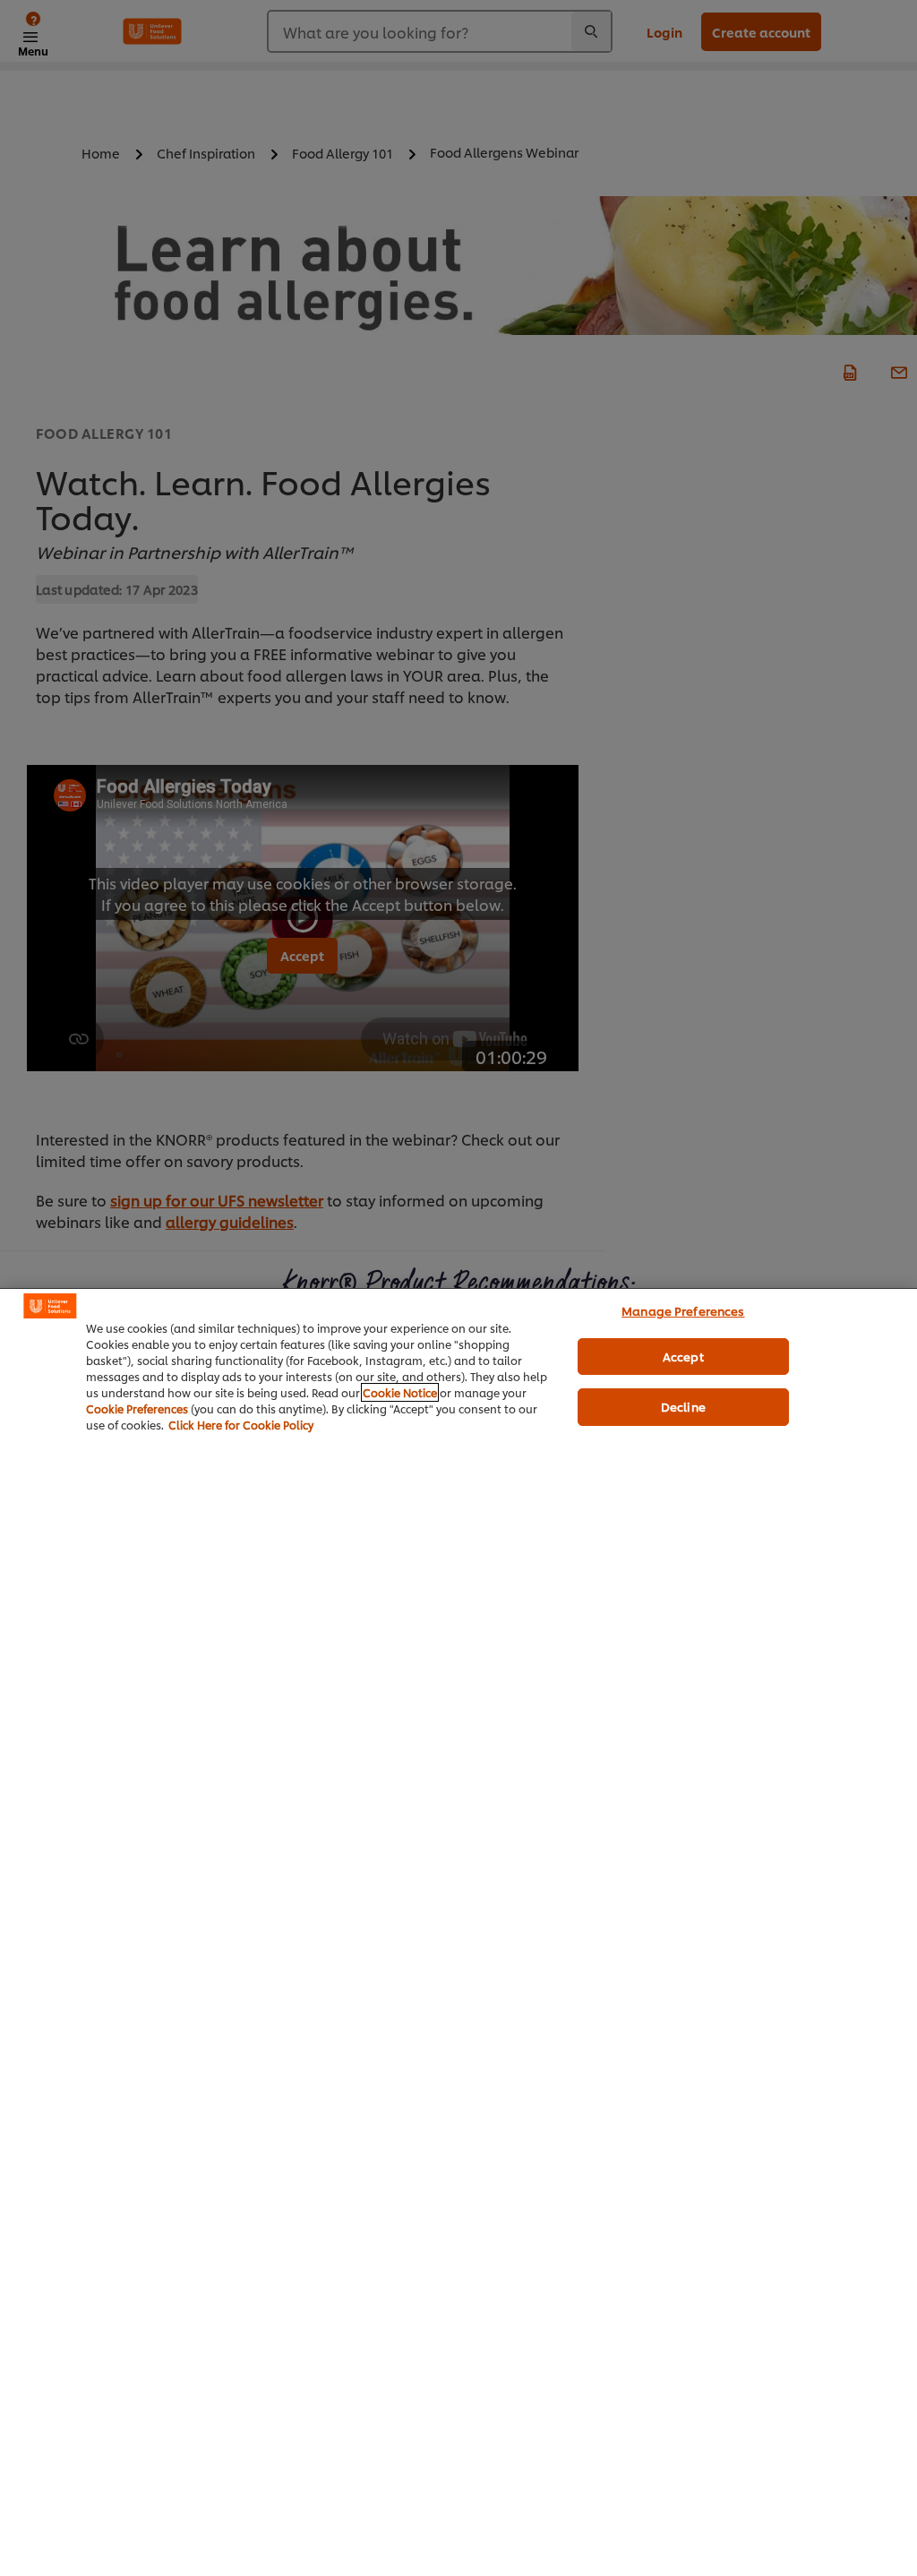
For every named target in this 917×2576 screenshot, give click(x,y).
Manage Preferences (683, 1310)
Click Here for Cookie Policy (241, 1425)
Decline (683, 1406)
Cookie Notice (400, 1392)
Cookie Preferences (137, 1408)
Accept (683, 1356)
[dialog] (458, 1932)
